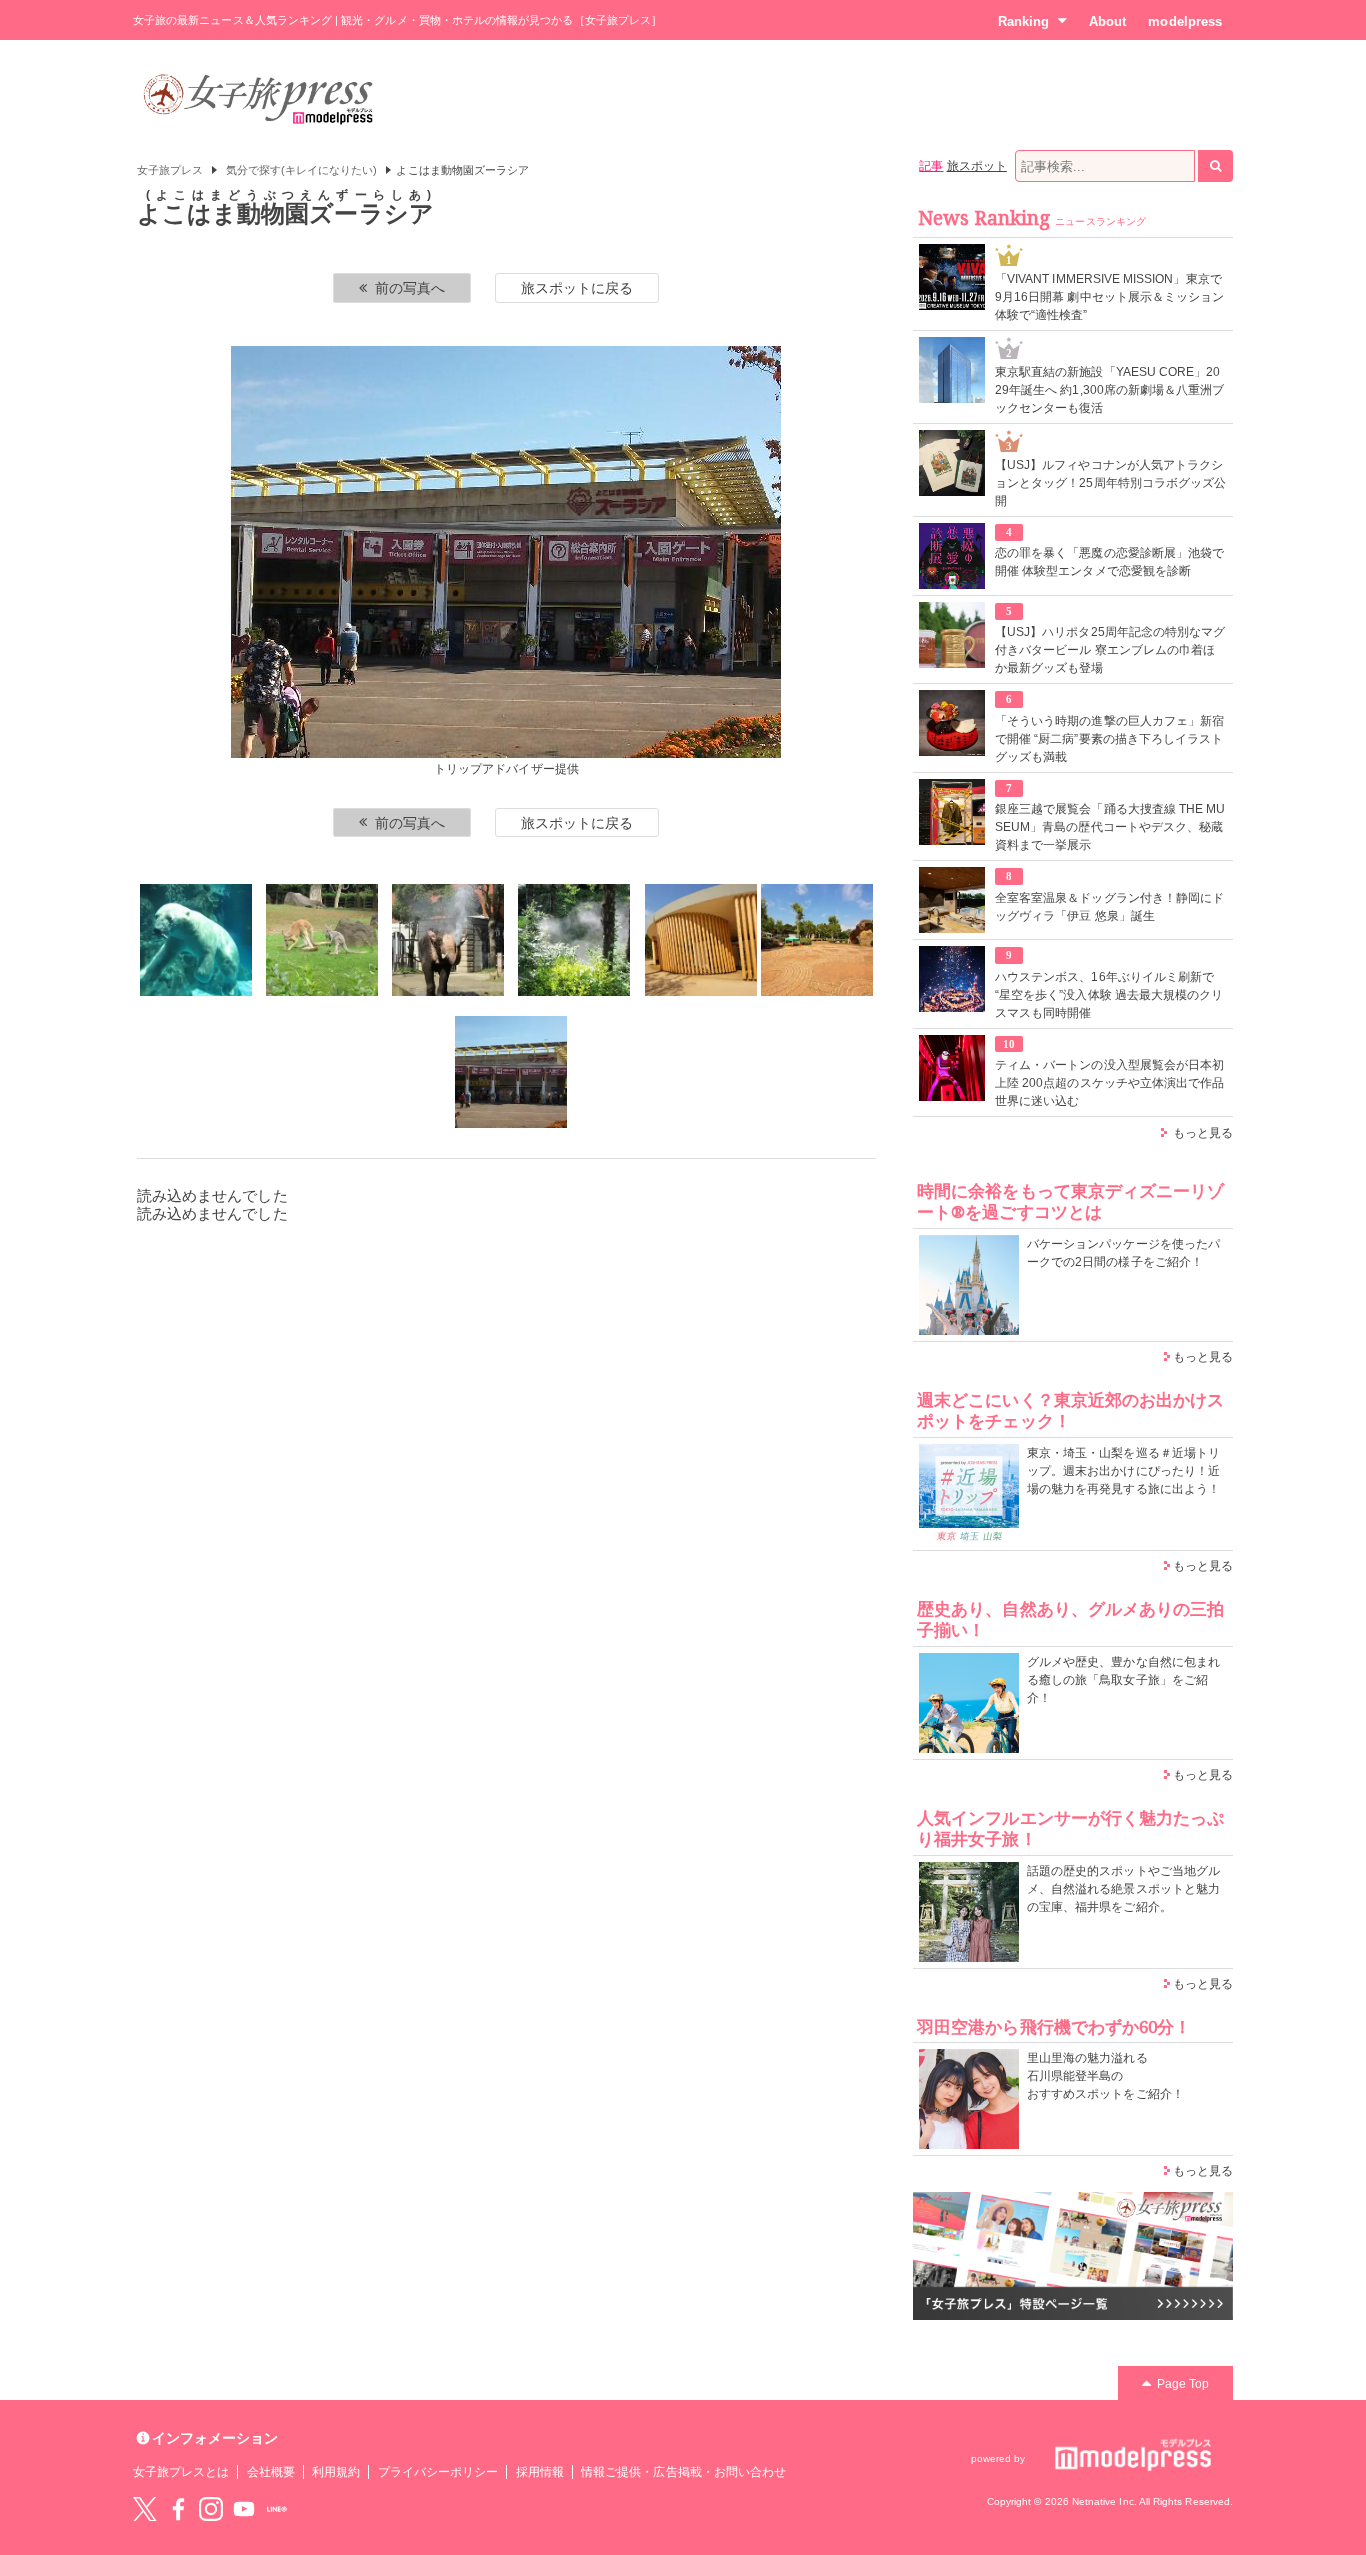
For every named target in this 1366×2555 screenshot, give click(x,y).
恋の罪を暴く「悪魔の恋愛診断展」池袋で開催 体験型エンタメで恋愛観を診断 (1109, 562)
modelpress (1185, 21)
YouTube (244, 2509)
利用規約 (336, 2472)
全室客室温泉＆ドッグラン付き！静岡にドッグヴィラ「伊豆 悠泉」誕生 (1109, 907)
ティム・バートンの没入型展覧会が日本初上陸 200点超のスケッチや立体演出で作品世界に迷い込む (1109, 1083)
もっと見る (1203, 1133)
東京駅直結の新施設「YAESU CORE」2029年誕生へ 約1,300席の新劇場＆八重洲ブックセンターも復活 (1109, 390)
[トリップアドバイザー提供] (196, 940)
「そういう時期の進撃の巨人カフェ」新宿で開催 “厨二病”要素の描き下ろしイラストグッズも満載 (1109, 739)
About (1107, 21)
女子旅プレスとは (181, 2472)
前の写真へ (410, 288)
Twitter (145, 2509)
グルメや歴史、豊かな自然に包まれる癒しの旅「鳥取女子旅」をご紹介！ (1123, 1680)
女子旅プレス (170, 170)
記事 (931, 166)
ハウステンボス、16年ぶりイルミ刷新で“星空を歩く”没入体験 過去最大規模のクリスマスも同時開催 (1109, 995)
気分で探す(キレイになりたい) (302, 170)
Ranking (1023, 21)
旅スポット (977, 166)
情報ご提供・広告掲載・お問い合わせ (683, 2472)
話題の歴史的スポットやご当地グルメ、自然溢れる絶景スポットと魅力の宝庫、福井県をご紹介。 (1123, 1889)
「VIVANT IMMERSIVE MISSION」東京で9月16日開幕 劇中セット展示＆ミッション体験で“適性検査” (1109, 297)
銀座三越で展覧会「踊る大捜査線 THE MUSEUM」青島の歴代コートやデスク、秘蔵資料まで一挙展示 (1110, 827)
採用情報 (540, 2472)
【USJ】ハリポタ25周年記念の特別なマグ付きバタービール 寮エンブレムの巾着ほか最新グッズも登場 (1110, 650)
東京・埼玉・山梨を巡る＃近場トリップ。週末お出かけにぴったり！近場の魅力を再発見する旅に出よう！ (1123, 1471)
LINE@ (277, 2509)
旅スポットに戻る (577, 288)
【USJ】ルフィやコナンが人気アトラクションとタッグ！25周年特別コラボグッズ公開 (1110, 483)
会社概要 (271, 2472)
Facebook (178, 2509)
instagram (211, 2509)
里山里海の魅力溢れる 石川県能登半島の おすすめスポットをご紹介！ (1105, 2076)
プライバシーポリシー (438, 2472)
